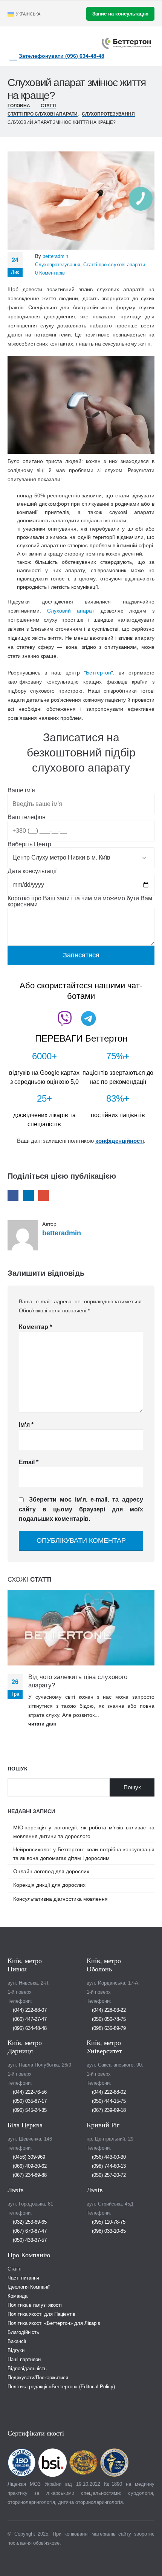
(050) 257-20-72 (108, 2175)
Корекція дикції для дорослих (49, 1885)
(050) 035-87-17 (29, 2101)
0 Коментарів (50, 273)
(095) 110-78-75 (108, 2222)
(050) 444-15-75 (108, 2101)
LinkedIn (28, 1195)
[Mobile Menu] (55, 42)
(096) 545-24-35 (29, 2110)
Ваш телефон (27, 817)
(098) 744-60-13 (108, 2166)
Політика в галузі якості (35, 2305)
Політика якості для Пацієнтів (41, 2314)
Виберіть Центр (29, 844)
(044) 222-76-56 (29, 2092)
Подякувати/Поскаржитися (38, 2378)
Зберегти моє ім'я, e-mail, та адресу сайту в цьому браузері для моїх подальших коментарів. (81, 1509)
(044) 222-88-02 (108, 2092)
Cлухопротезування (58, 265)
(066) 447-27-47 (29, 2019)
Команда (18, 2296)
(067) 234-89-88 (29, 2175)
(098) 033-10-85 (108, 2231)
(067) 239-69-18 (108, 2110)
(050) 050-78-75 (108, 2019)
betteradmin (55, 256)
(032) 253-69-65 (29, 2222)
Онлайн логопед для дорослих (51, 1871)
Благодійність (23, 2332)
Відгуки (16, 2351)
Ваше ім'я (21, 790)
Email (44, 1195)
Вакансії (17, 2341)
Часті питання (23, 2278)
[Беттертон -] (126, 43)
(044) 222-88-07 (29, 2010)
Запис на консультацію (120, 14)
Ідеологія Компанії (29, 2287)
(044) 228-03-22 (108, 2010)
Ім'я (26, 1425)
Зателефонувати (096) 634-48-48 (62, 56)
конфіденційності (120, 1141)
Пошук (18, 1769)
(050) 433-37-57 (29, 2240)
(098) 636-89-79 (108, 2028)
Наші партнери (24, 2360)
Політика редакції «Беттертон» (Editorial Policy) (61, 2387)
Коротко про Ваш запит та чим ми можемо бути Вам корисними (80, 902)
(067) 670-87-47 (29, 2231)
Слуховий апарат (71, 611)
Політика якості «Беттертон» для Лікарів (54, 2323)
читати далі (43, 1724)
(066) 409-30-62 (29, 2166)
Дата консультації (32, 871)
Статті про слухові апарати (114, 265)
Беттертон (99, 673)
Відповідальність (27, 2369)
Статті (15, 2269)
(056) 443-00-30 (108, 2157)
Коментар (35, 1327)
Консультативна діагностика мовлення (60, 1899)
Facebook (13, 1195)
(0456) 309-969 (28, 2157)
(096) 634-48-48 (29, 2028)
